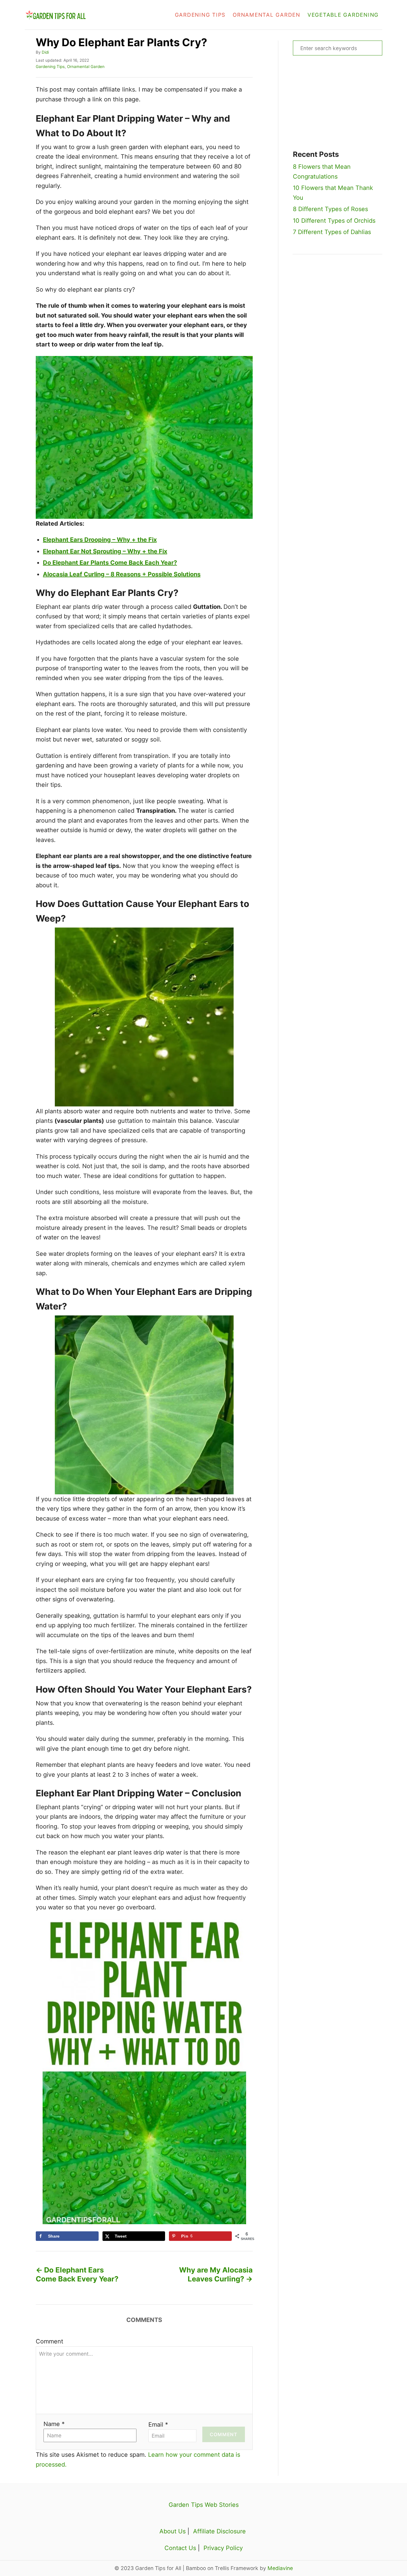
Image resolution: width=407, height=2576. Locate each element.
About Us (173, 2531)
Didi (45, 52)
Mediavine (280, 2568)
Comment (49, 2341)
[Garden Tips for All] (79, 15)
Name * (54, 2424)
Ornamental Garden (86, 66)
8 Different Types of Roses (330, 209)
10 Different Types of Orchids (334, 221)
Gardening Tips (50, 66)
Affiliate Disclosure (219, 2531)
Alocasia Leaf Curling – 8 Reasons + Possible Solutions (122, 574)
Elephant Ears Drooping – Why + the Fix (100, 540)
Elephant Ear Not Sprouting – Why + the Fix (105, 551)
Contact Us (180, 2548)
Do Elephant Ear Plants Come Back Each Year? (110, 563)
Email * (158, 2425)
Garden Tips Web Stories (204, 2505)
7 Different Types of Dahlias (332, 232)
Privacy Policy (223, 2548)
